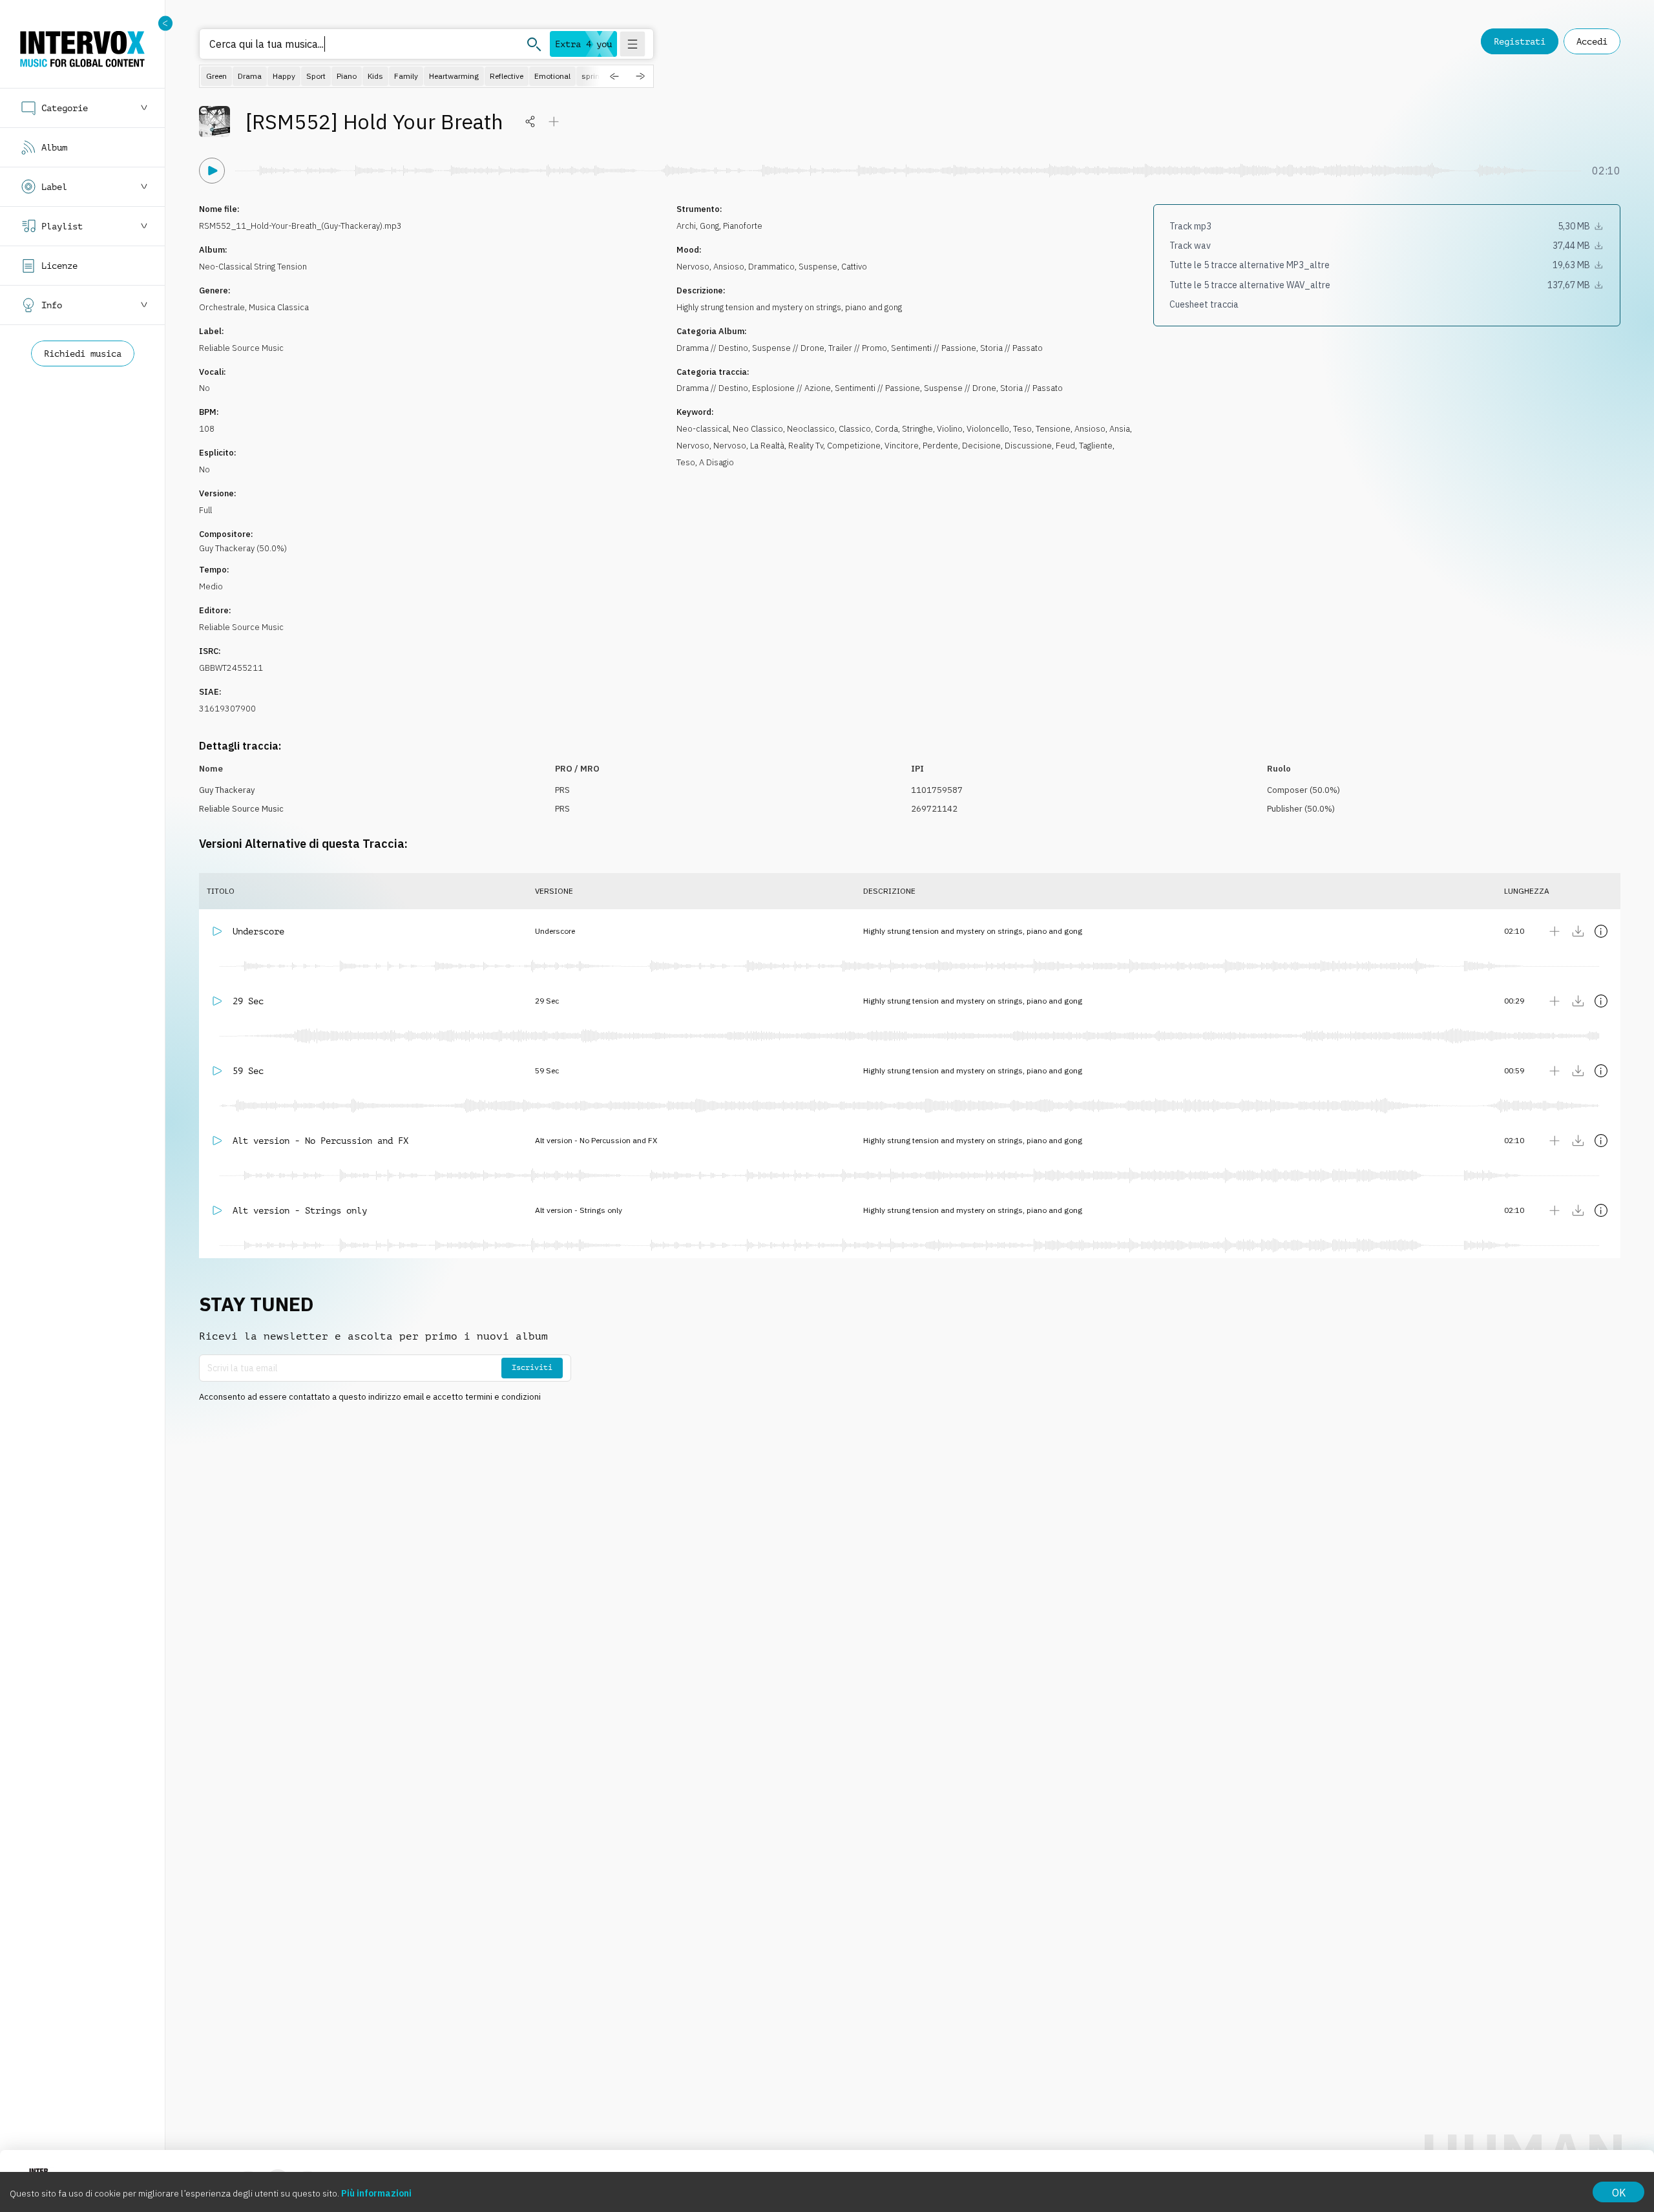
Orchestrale (222, 307)
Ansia (1120, 429)
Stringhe (917, 429)
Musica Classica (279, 307)
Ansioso (729, 267)
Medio (211, 586)
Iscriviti (532, 1367)
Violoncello (988, 429)
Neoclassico (811, 429)
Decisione (981, 446)
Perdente (940, 446)
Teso (1022, 429)
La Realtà (767, 446)
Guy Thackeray (227, 790)
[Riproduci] (212, 171)
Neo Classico (758, 429)
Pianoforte (743, 226)
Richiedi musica (83, 353)
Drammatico (771, 267)
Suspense (818, 267)
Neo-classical (703, 429)
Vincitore (902, 446)
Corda (886, 429)
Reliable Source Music (241, 348)
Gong (709, 226)
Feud (1065, 446)
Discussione (1028, 446)
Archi (686, 226)
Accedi (1592, 41)
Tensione (1053, 429)
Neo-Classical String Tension (253, 267)
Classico (855, 429)
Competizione (854, 446)
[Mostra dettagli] (1601, 931)
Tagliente (1096, 446)
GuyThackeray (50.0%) (243, 548)
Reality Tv (806, 446)
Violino (950, 429)
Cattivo (854, 267)
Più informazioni (376, 2193)
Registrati (1520, 41)
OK (1619, 2193)
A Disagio (717, 462)
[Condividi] (530, 121)
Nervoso (693, 267)
